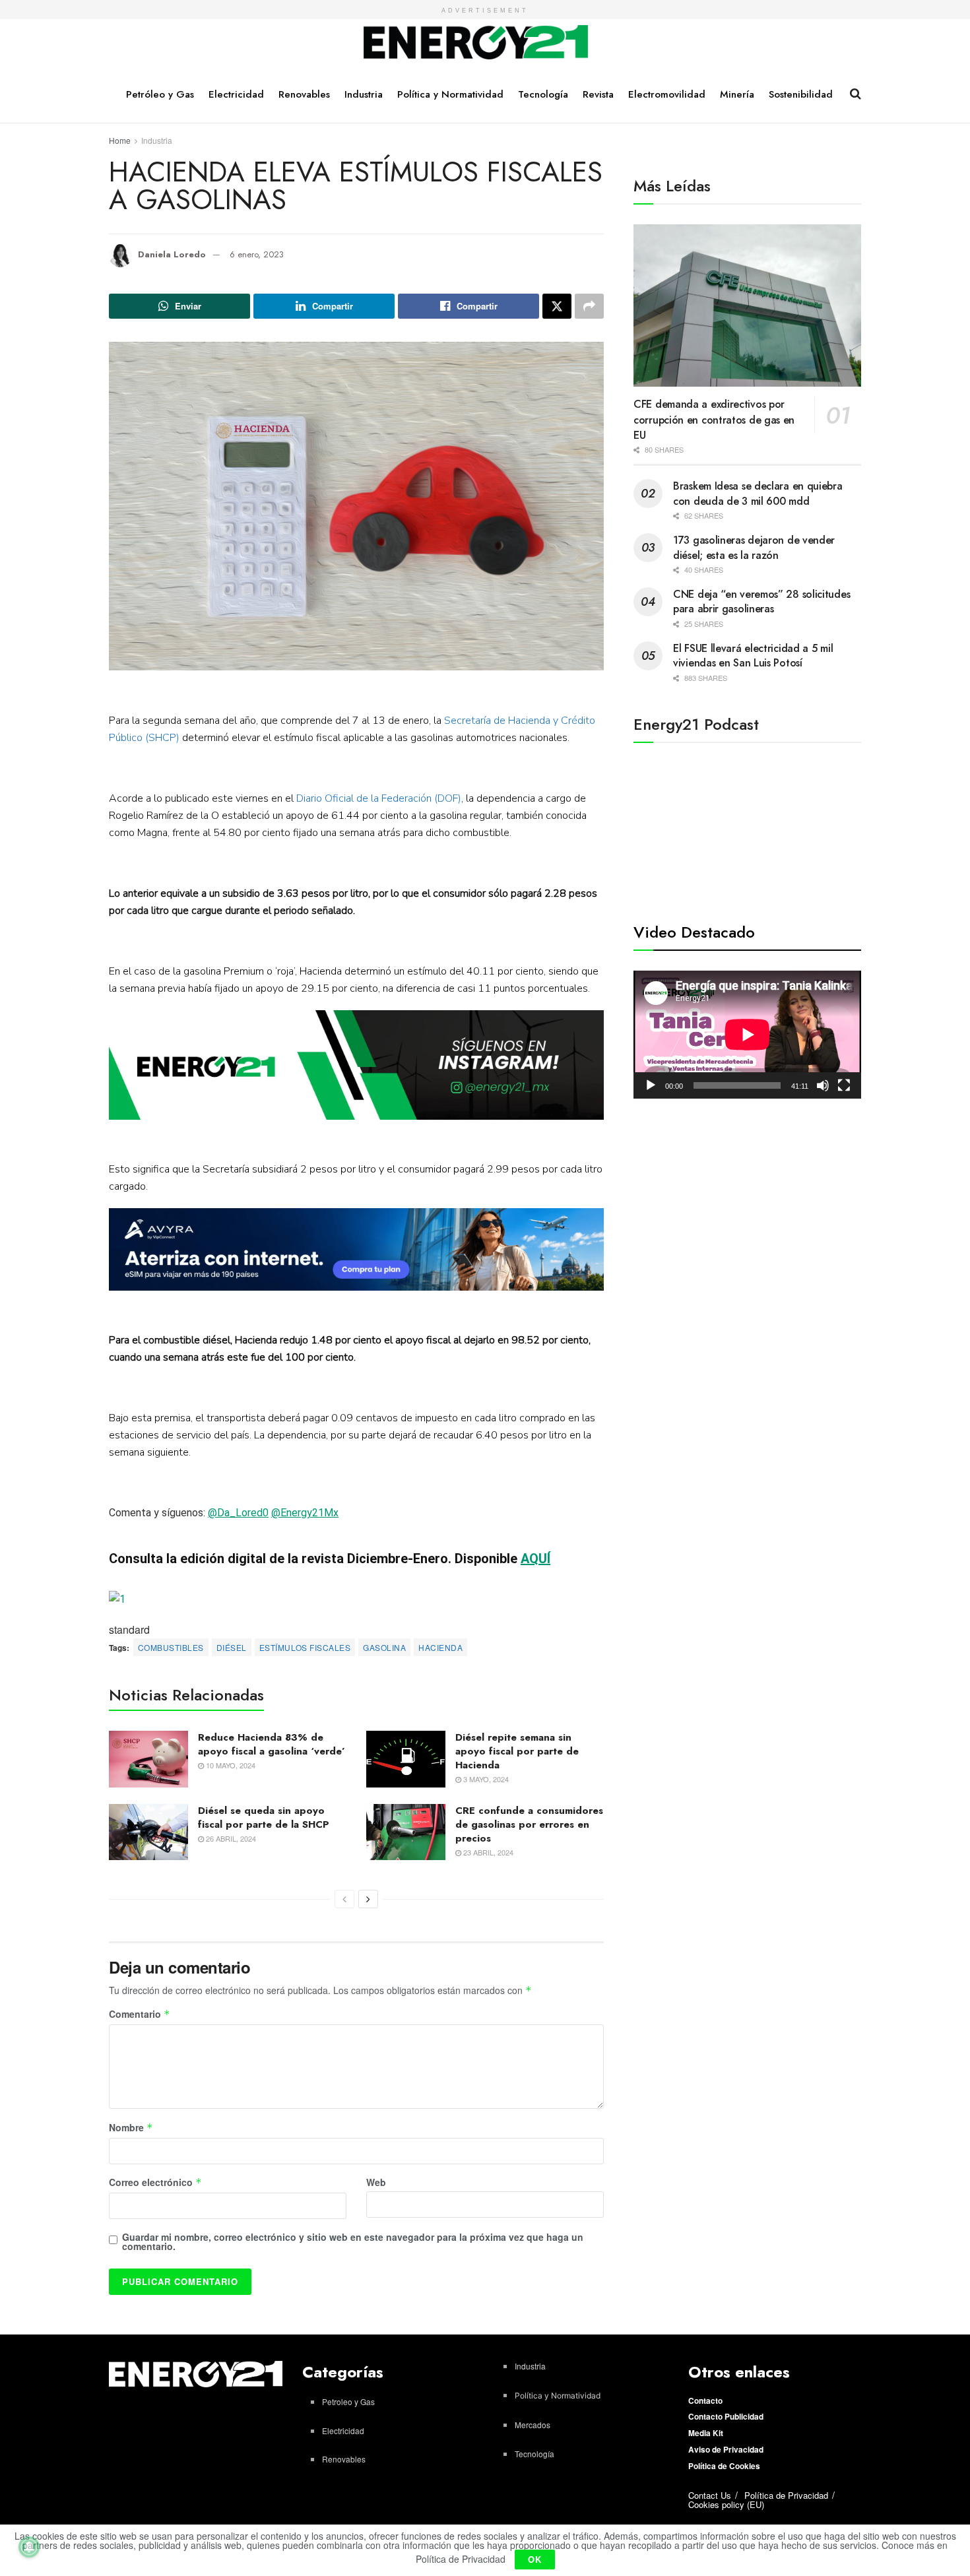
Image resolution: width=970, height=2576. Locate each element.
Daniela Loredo (172, 254)
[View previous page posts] (344, 1899)
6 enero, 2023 (257, 254)
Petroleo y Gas (348, 2401)
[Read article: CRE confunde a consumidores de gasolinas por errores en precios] (406, 1832)
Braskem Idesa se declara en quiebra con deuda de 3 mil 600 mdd (758, 493)
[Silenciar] (823, 1085)
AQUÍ (535, 1559)
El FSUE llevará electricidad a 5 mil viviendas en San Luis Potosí (753, 656)
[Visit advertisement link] (356, 1065)
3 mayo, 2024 (485, 1779)
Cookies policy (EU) (726, 2504)
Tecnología (543, 94)
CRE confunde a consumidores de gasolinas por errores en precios (529, 1824)
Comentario (140, 2014)
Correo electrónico (155, 2183)
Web (376, 2182)
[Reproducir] (651, 1085)
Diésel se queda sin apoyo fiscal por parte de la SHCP (264, 1818)
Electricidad (236, 94)
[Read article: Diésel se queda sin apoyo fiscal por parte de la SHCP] (148, 1832)
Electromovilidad (667, 94)
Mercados (533, 2425)
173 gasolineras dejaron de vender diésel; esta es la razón (754, 547)
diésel (232, 1647)
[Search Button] (856, 94)
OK (535, 2559)
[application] (747, 1035)
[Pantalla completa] (844, 1085)
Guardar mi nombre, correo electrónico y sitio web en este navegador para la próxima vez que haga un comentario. (353, 2241)
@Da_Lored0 (238, 1513)
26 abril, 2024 (230, 1838)
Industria (364, 94)
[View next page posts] (368, 1899)
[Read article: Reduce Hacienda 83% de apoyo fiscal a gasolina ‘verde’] (148, 1759)
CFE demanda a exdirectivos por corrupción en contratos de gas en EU (714, 420)
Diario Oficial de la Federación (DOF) (377, 798)
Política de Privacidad (786, 2495)
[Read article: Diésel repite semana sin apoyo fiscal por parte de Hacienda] (406, 1759)
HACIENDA (440, 1647)
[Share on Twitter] (557, 306)
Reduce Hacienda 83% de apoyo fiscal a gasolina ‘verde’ (272, 1744)
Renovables (304, 94)
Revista (598, 94)
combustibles (171, 1647)
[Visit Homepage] (476, 43)
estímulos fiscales (305, 1647)
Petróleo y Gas (160, 94)
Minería (737, 94)
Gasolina (384, 1647)
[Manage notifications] (29, 2547)
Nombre (131, 2128)
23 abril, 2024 (487, 1852)
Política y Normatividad (450, 94)
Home (120, 140)
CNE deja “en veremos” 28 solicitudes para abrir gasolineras (761, 601)
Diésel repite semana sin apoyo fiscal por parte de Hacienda (517, 1751)
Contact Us (710, 2495)
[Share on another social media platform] (589, 306)
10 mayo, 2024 (230, 1765)
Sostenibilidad (801, 94)
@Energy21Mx (305, 1513)
